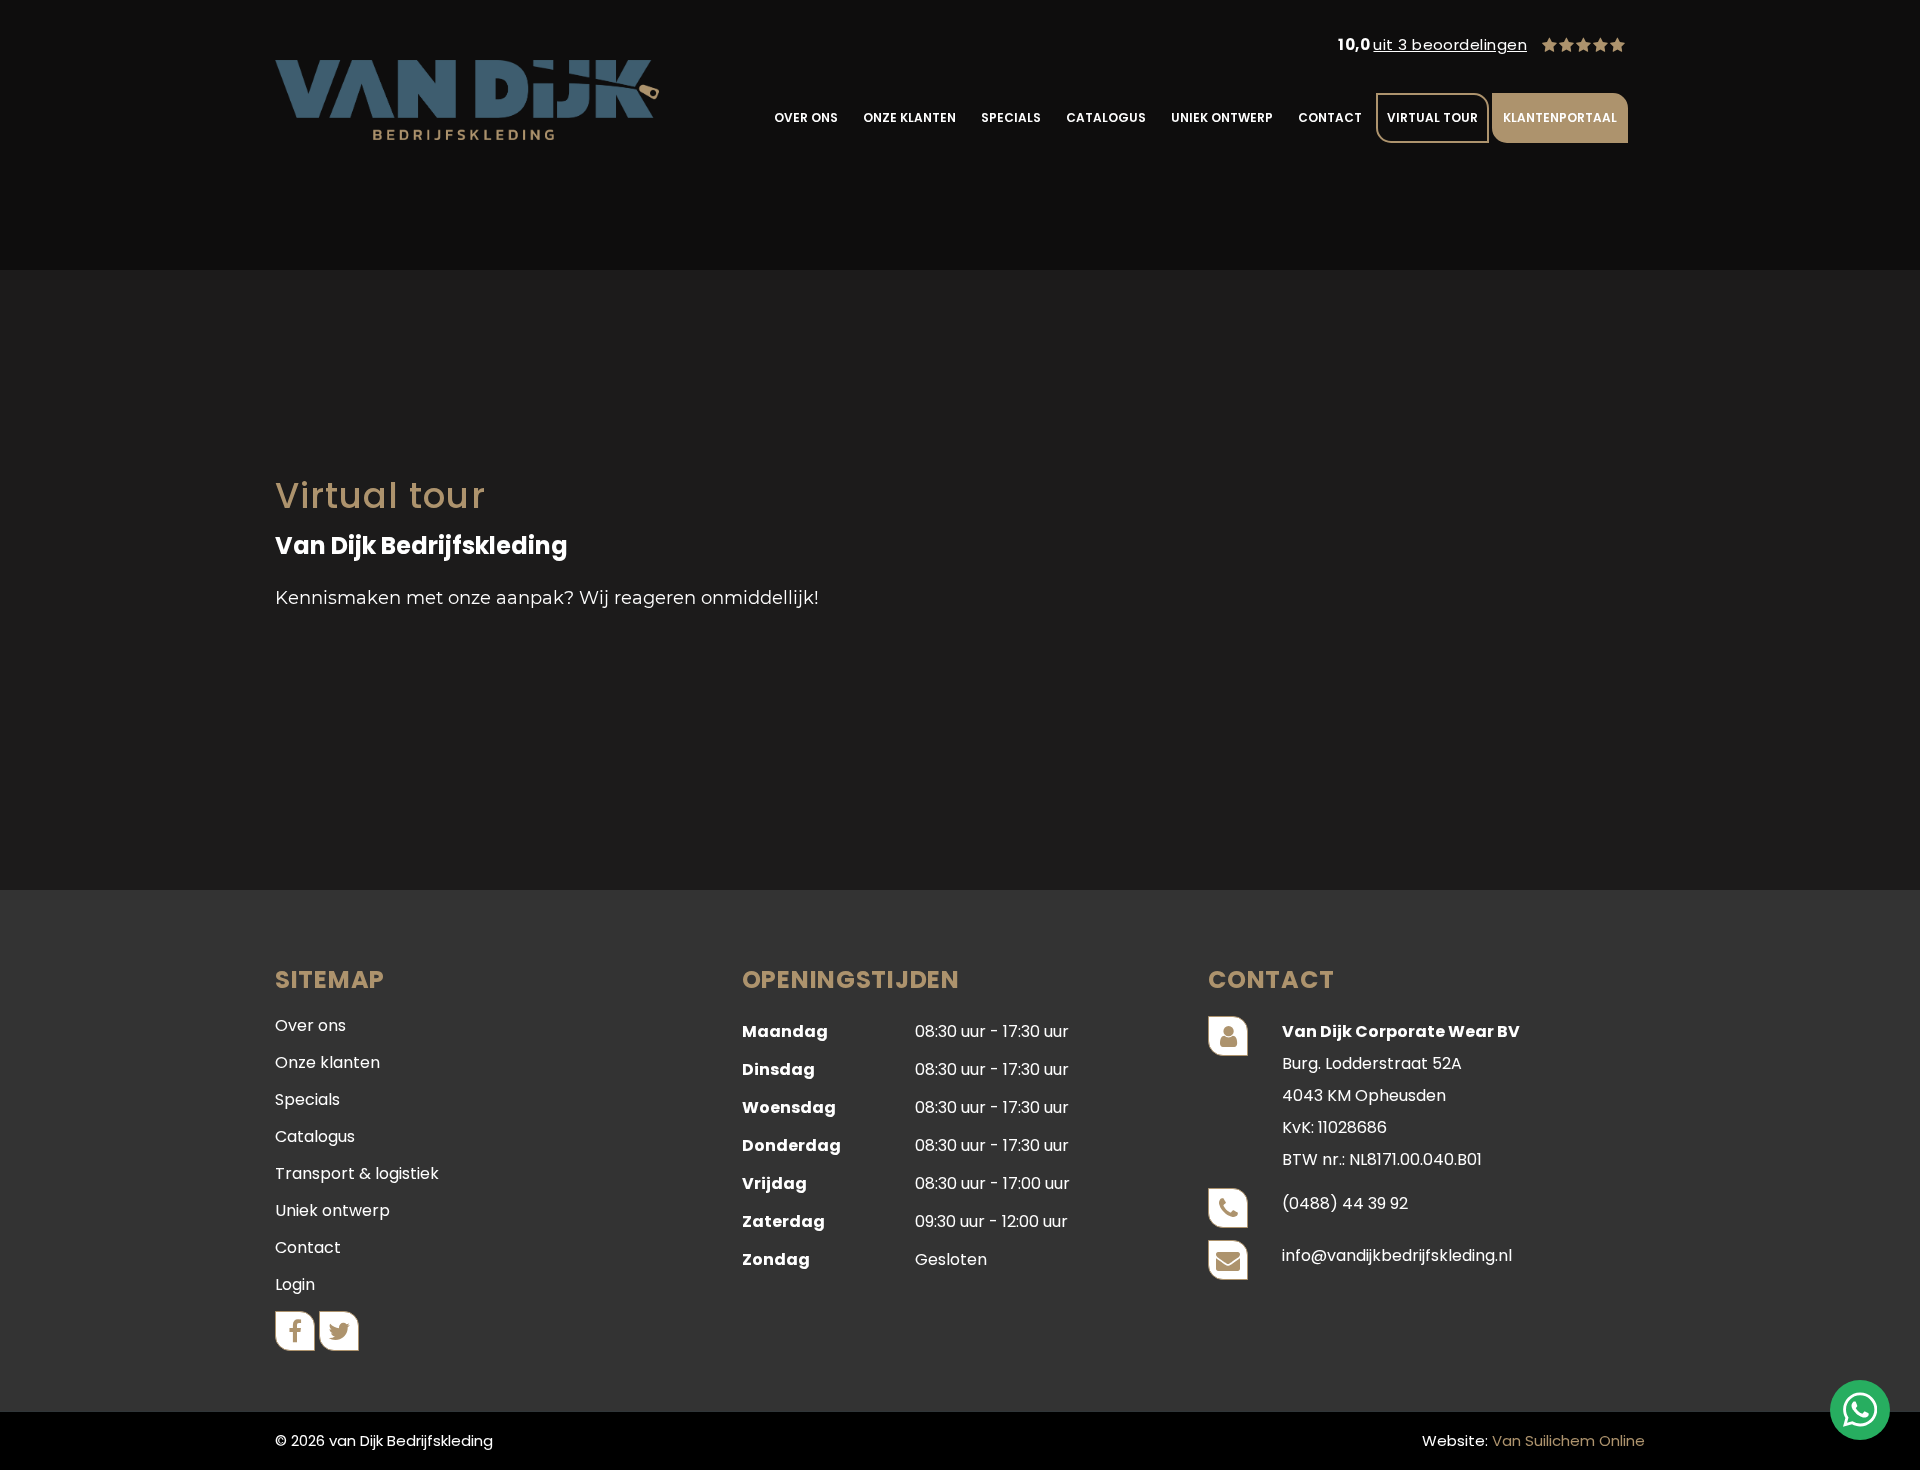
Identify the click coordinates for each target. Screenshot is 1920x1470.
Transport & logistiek (357, 1173)
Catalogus (1106, 117)
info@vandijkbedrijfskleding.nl (1397, 1255)
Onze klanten (909, 117)
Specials (1011, 117)
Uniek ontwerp (1222, 117)
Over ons (806, 117)
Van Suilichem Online (1568, 1440)
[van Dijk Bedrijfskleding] (467, 100)
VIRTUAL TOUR (1432, 117)
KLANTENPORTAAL (1560, 117)
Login (295, 1284)
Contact (1330, 117)
